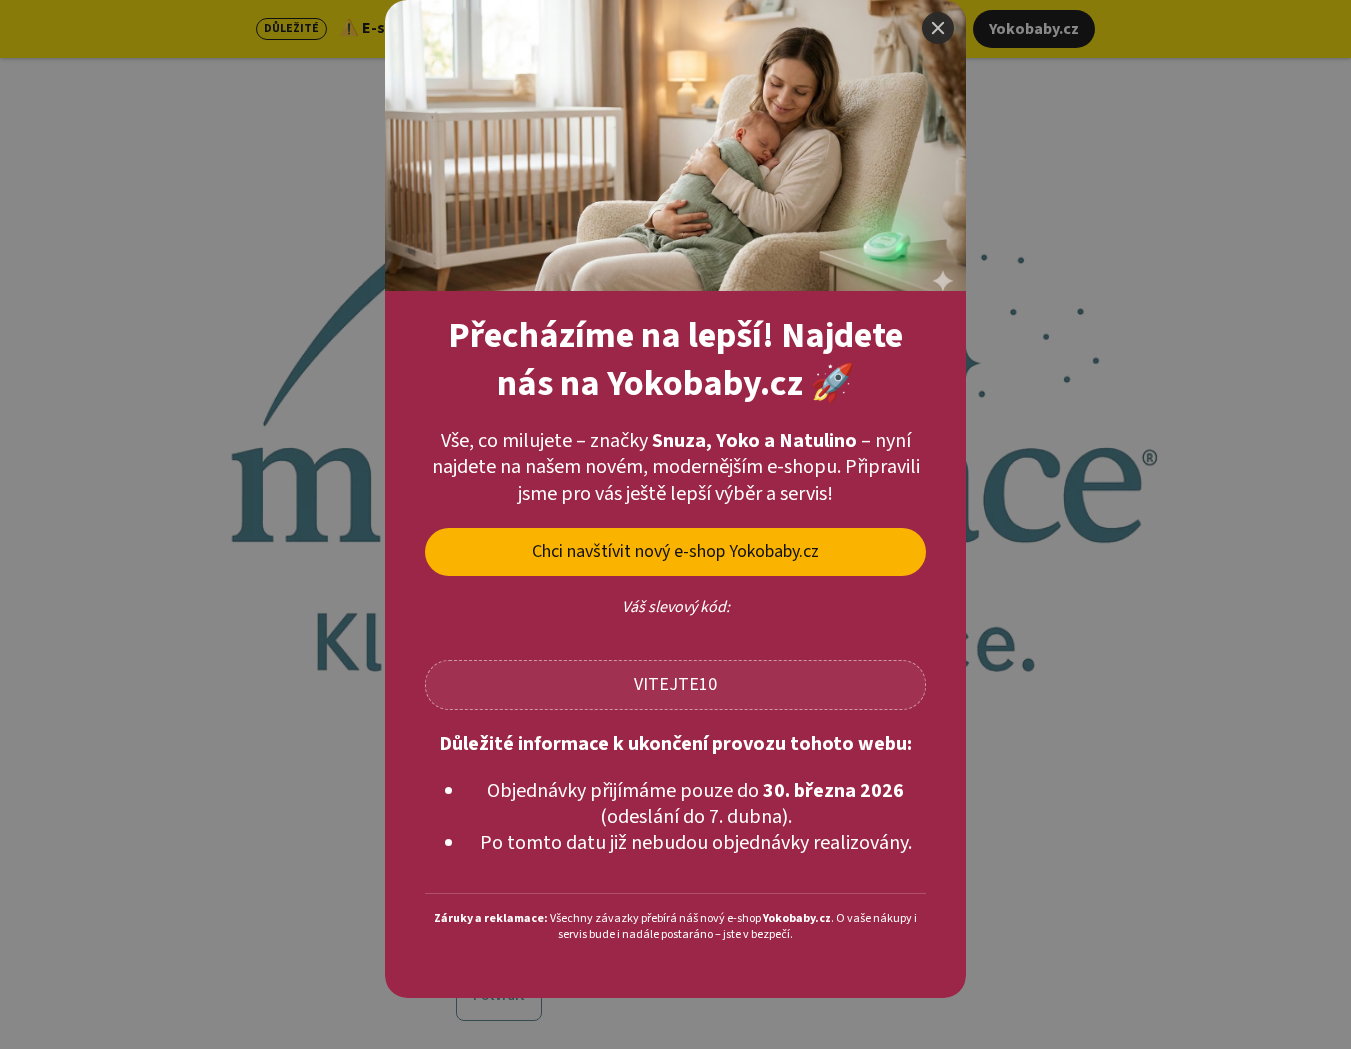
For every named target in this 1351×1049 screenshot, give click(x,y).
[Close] (938, 28)
